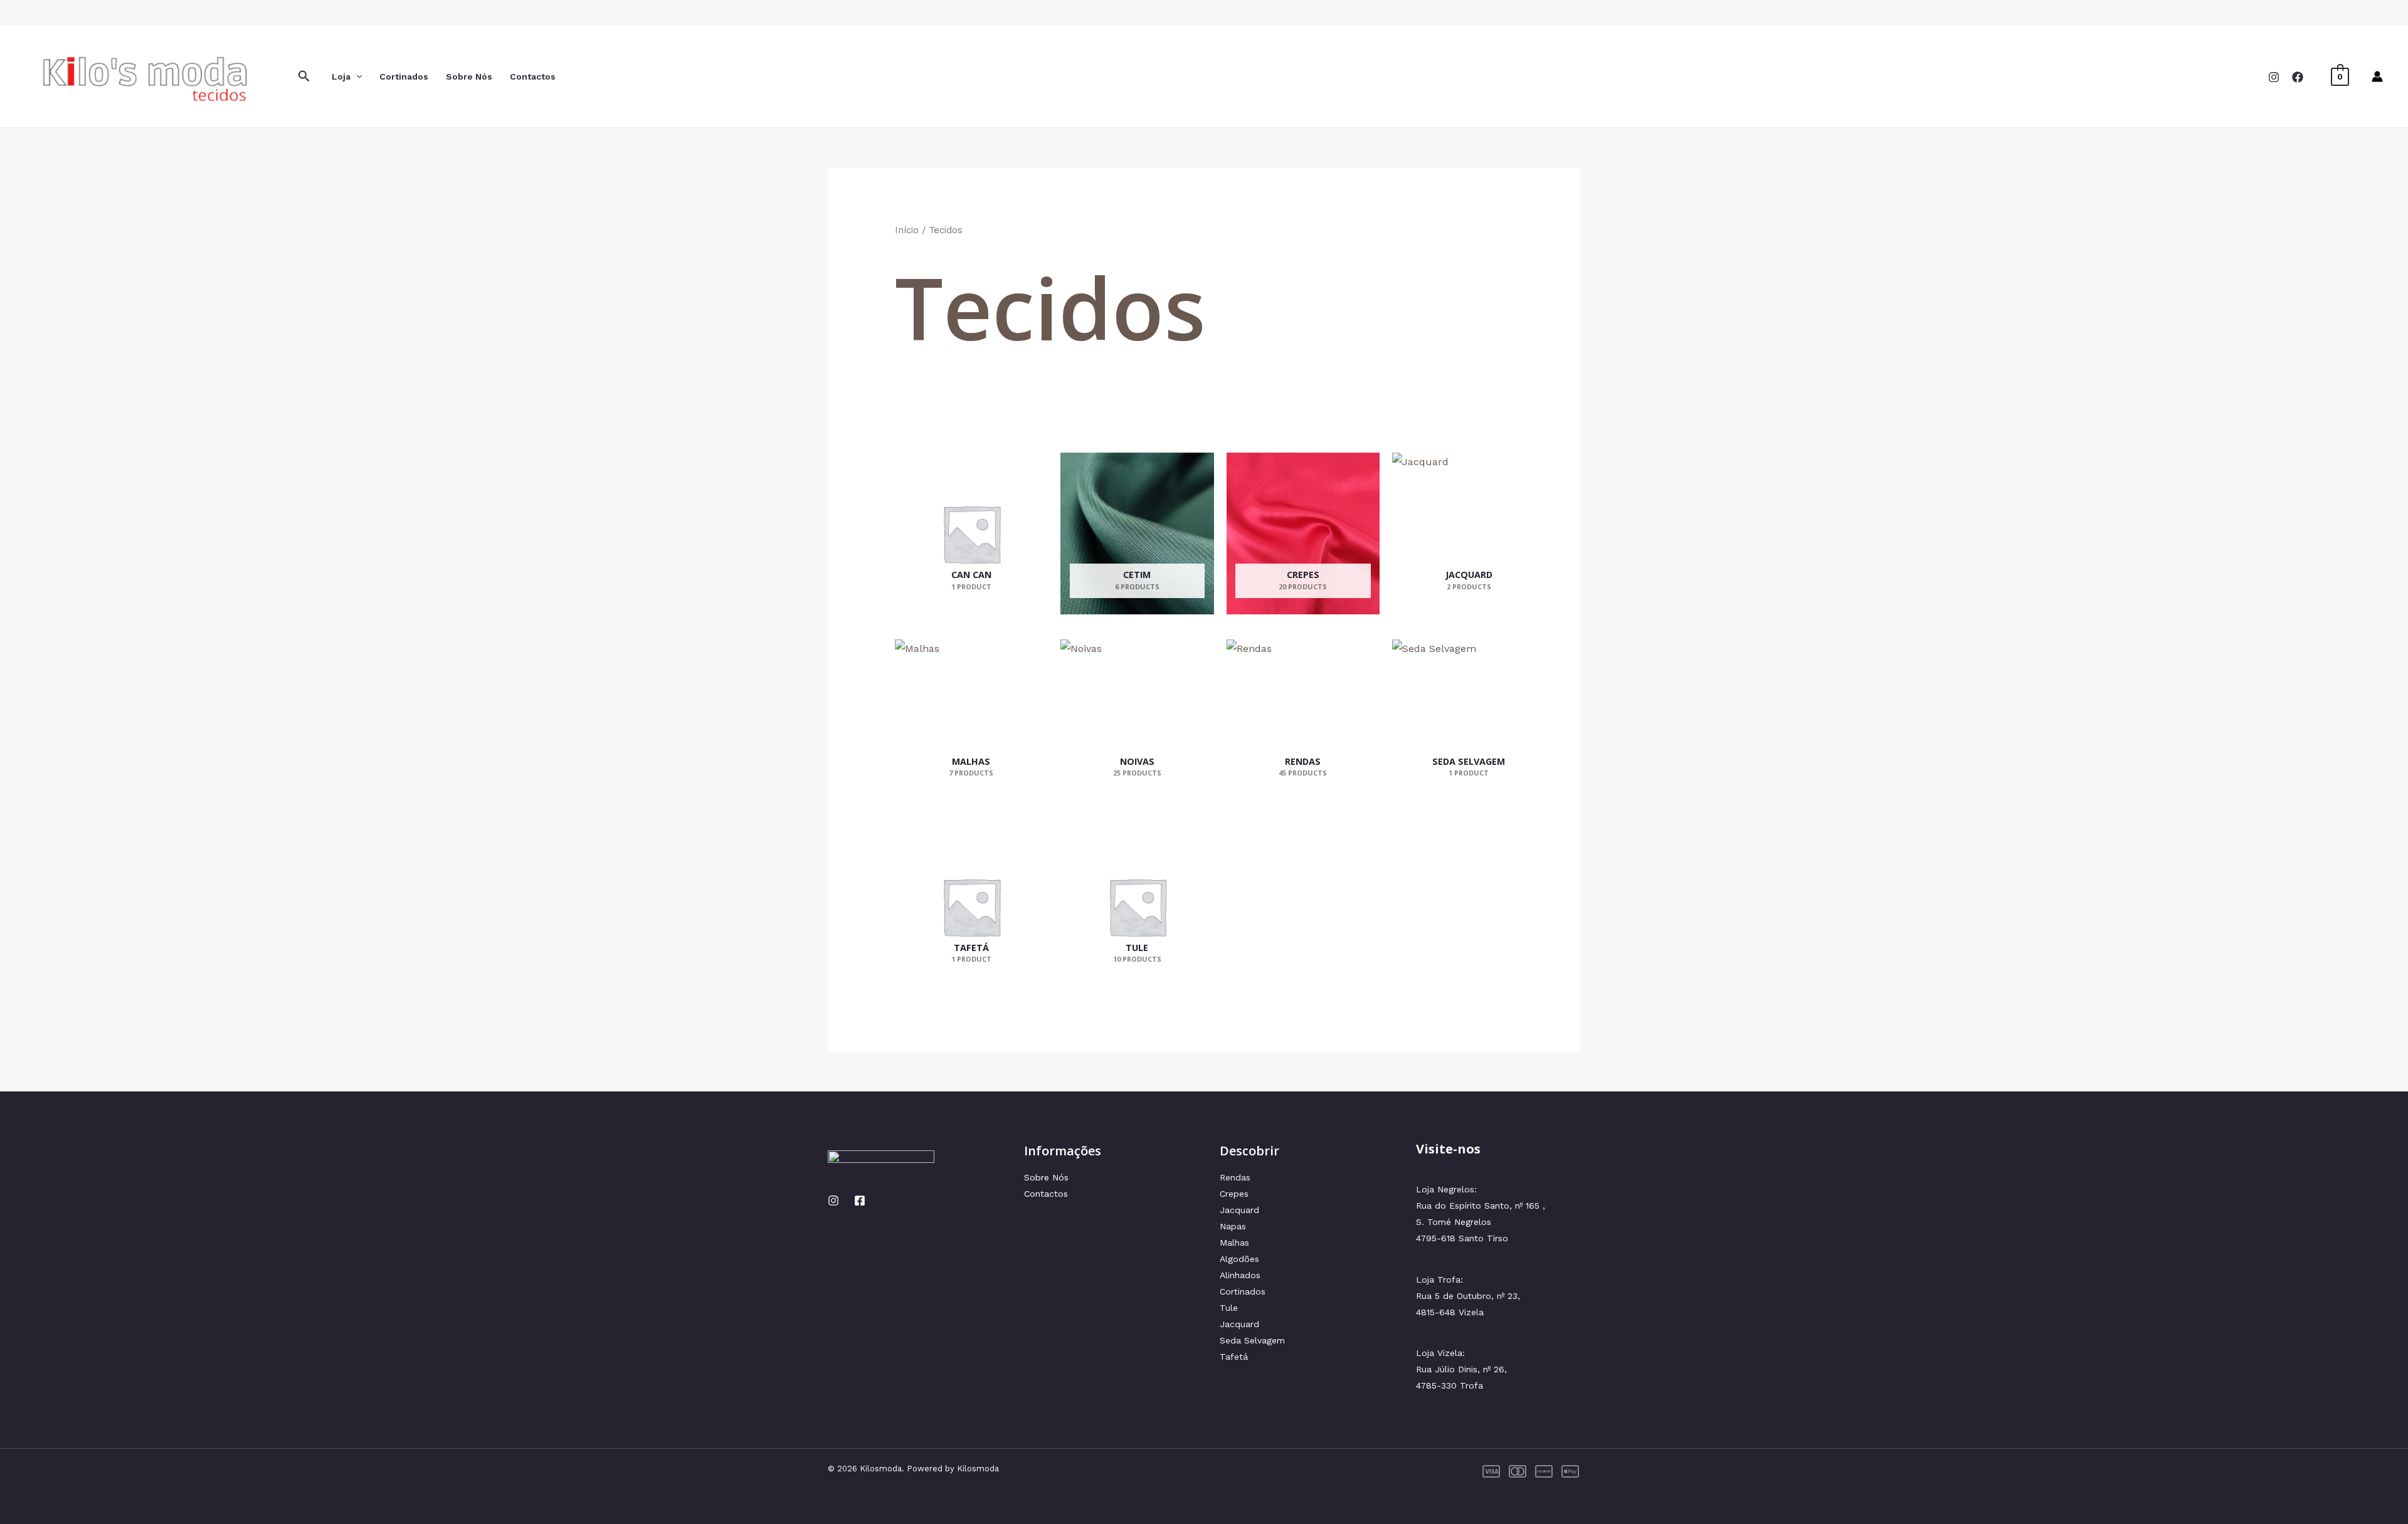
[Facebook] (2298, 77)
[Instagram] (2274, 77)
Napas (1233, 1226)
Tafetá (1234, 1357)
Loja (341, 76)
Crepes (1234, 1194)
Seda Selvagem (1252, 1340)
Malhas (1234, 1243)
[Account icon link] (2377, 76)
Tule (1229, 1308)
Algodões (1239, 1259)
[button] (304, 76)
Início (907, 230)
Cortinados (404, 76)
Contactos (533, 76)
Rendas (1235, 1177)
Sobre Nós (469, 76)
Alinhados (1240, 1275)
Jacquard (1239, 1210)
